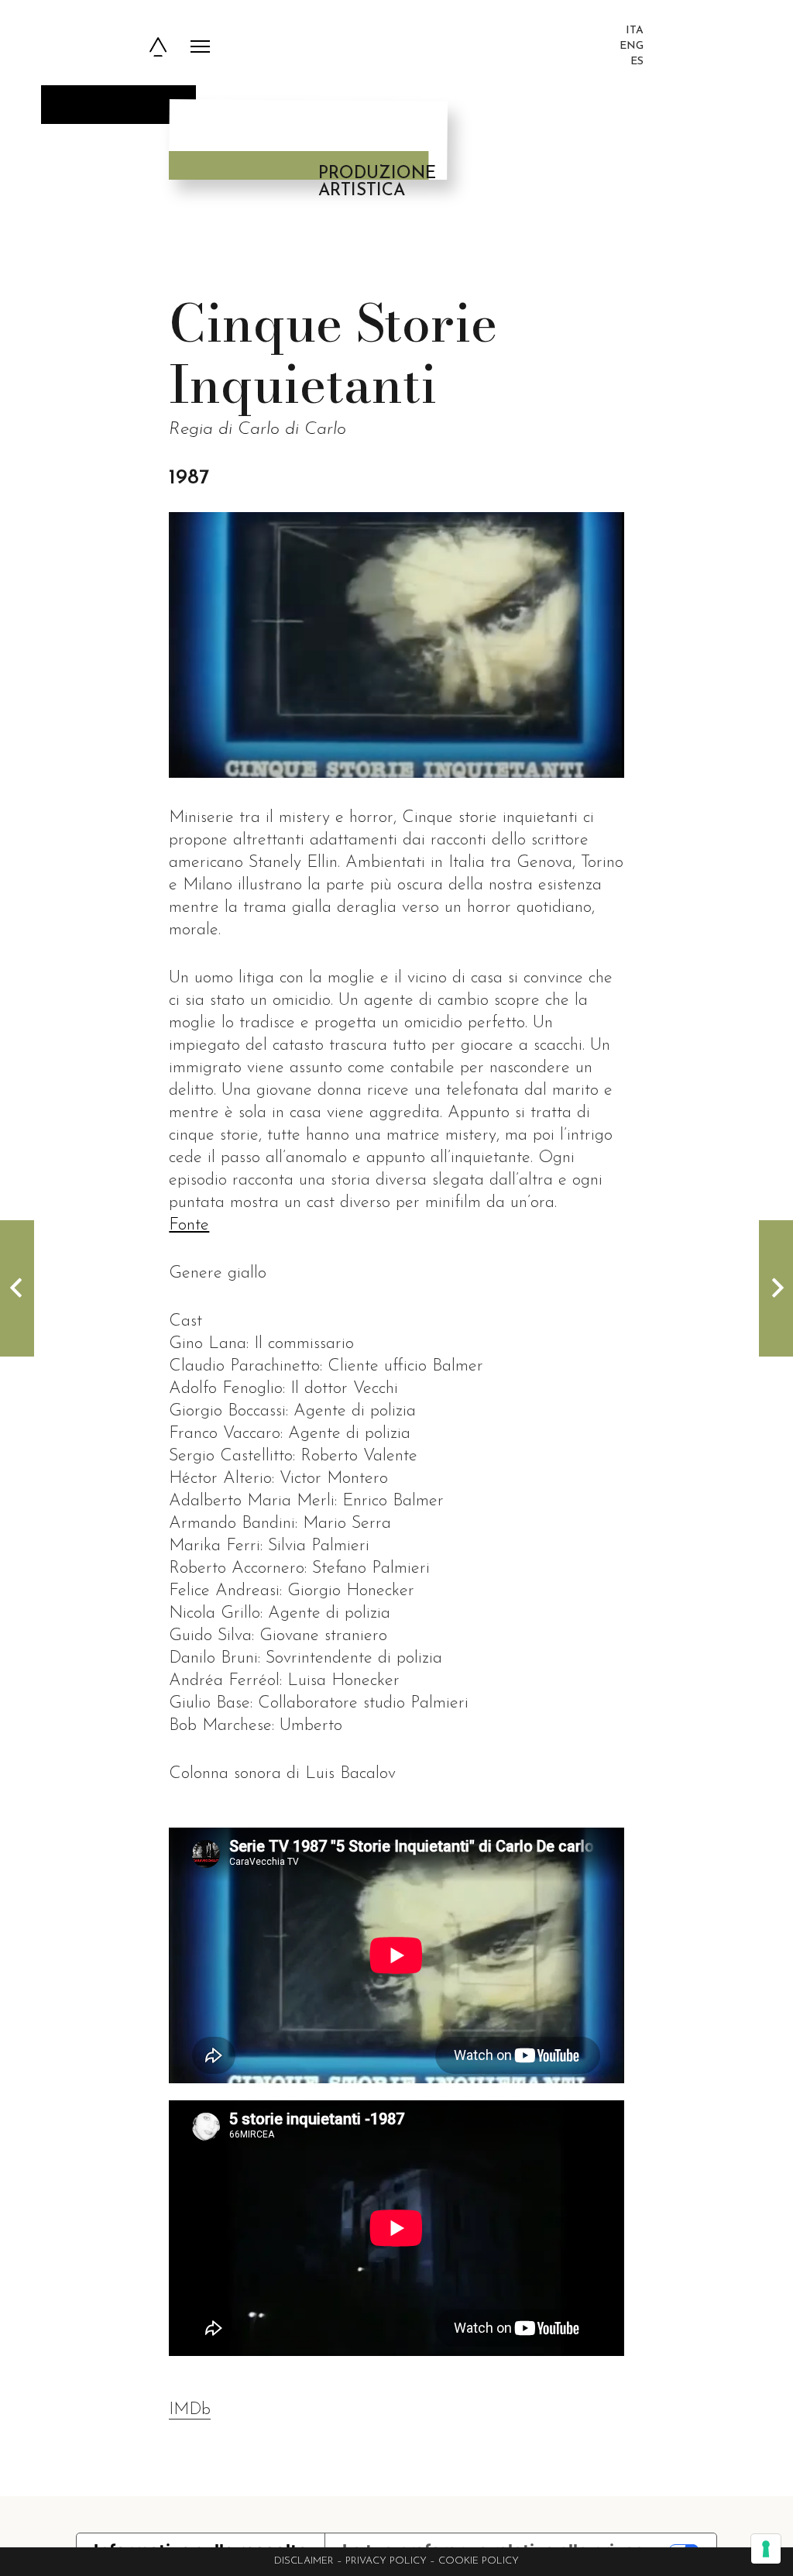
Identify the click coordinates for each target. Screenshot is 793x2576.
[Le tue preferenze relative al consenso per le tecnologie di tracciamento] (766, 2549)
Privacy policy (386, 2561)
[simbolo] (158, 47)
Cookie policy (479, 2561)
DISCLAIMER (304, 2561)
